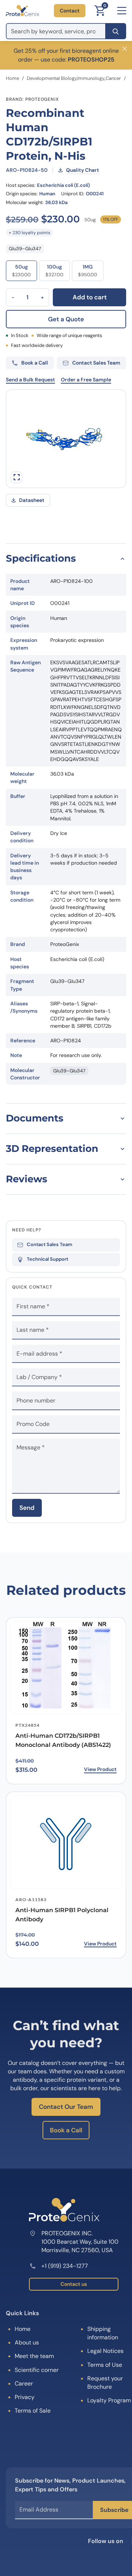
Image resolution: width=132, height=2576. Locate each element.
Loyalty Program (109, 2400)
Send (27, 1508)
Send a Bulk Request (30, 380)
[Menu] (122, 11)
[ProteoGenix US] (23, 11)
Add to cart (90, 297)
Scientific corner (37, 2370)
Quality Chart (82, 170)
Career (24, 2383)
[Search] (116, 31)
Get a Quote (66, 319)
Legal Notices (105, 2351)
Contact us (74, 2284)
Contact (70, 11)
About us (27, 2342)
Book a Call (66, 2130)
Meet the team (34, 2356)
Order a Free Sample (86, 380)
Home (12, 78)
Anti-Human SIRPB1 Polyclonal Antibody (62, 1915)
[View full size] (16, 477)
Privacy (25, 2397)
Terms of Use (105, 2365)
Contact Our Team (66, 2107)
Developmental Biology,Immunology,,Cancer (74, 78)
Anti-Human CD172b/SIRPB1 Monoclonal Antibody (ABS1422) (63, 1740)
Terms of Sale (33, 2411)
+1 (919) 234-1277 (65, 2266)
